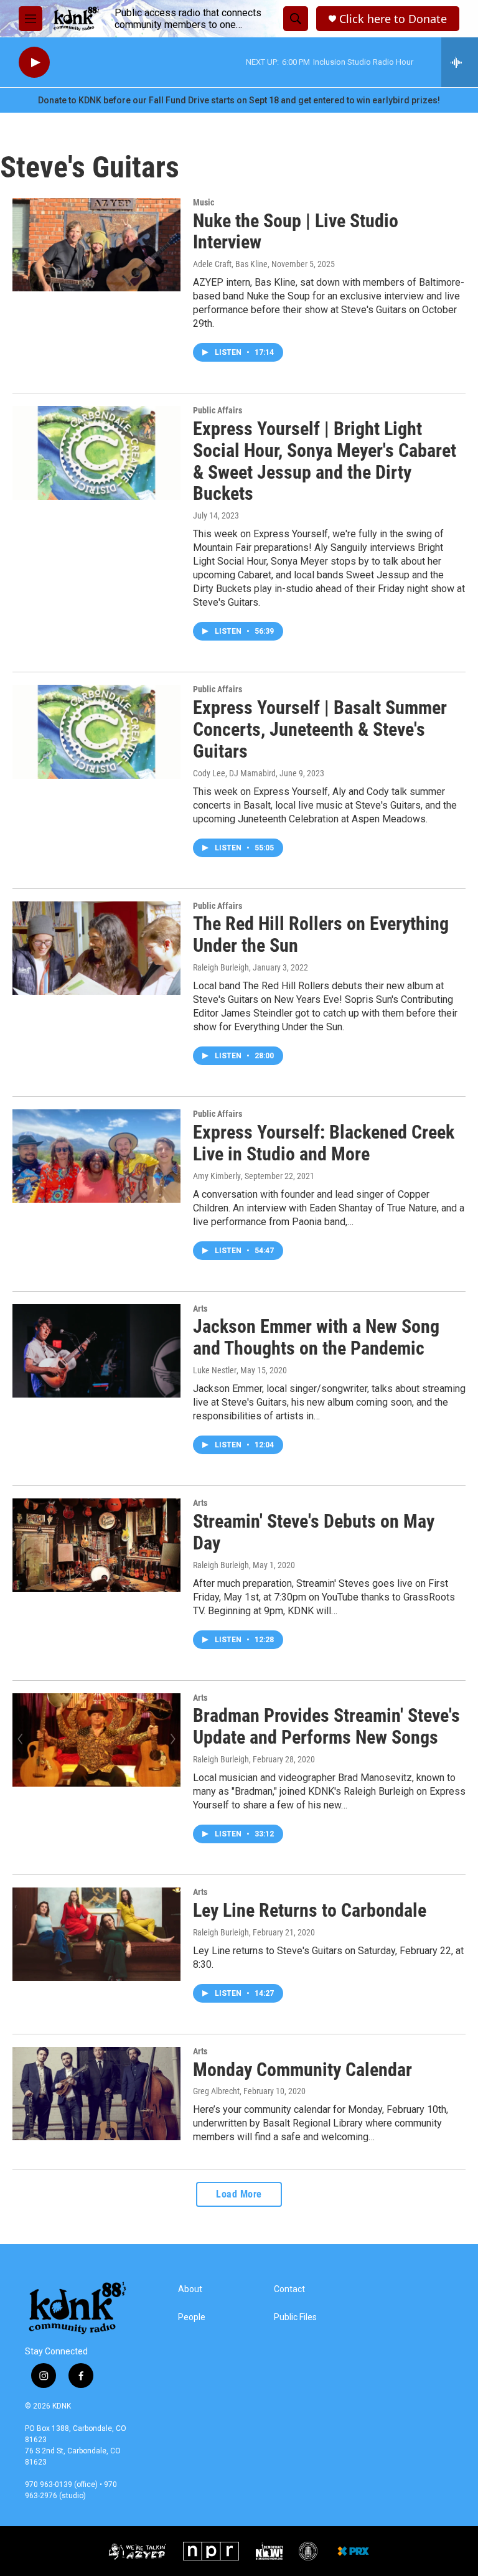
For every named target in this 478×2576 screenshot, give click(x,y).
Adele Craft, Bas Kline (230, 264)
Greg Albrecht (216, 2091)
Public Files (295, 2317)
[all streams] (460, 62)
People (192, 2317)
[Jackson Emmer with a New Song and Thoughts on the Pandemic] (96, 1351)
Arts (200, 1309)
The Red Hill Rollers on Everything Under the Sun (321, 934)
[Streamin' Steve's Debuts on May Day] (96, 1545)
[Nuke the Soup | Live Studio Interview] (96, 245)
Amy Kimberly (217, 1176)
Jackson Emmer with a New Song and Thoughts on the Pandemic (316, 1337)
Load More (239, 2194)
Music (204, 202)
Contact (289, 2289)
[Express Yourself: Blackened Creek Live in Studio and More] (96, 1156)
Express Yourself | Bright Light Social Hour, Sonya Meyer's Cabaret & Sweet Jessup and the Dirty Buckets (325, 461)
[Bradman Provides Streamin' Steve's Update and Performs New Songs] (96, 1740)
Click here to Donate (393, 19)
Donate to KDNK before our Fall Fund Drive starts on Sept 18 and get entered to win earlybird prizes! (239, 100)
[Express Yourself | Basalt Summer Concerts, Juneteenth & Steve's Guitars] (96, 731)
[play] (34, 63)
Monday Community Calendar (302, 2070)
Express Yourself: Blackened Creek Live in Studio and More (324, 1143)
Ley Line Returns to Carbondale (310, 1910)
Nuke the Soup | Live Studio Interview (296, 232)
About (190, 2289)
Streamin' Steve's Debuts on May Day (314, 1532)
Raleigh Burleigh (221, 967)
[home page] (76, 19)
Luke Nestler (215, 1370)
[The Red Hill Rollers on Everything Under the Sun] (96, 948)
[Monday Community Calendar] (96, 2094)
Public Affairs (218, 410)
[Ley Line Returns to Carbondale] (96, 1934)
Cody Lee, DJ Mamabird (234, 773)
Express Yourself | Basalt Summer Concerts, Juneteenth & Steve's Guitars (320, 729)
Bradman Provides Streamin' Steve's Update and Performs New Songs (326, 1726)
